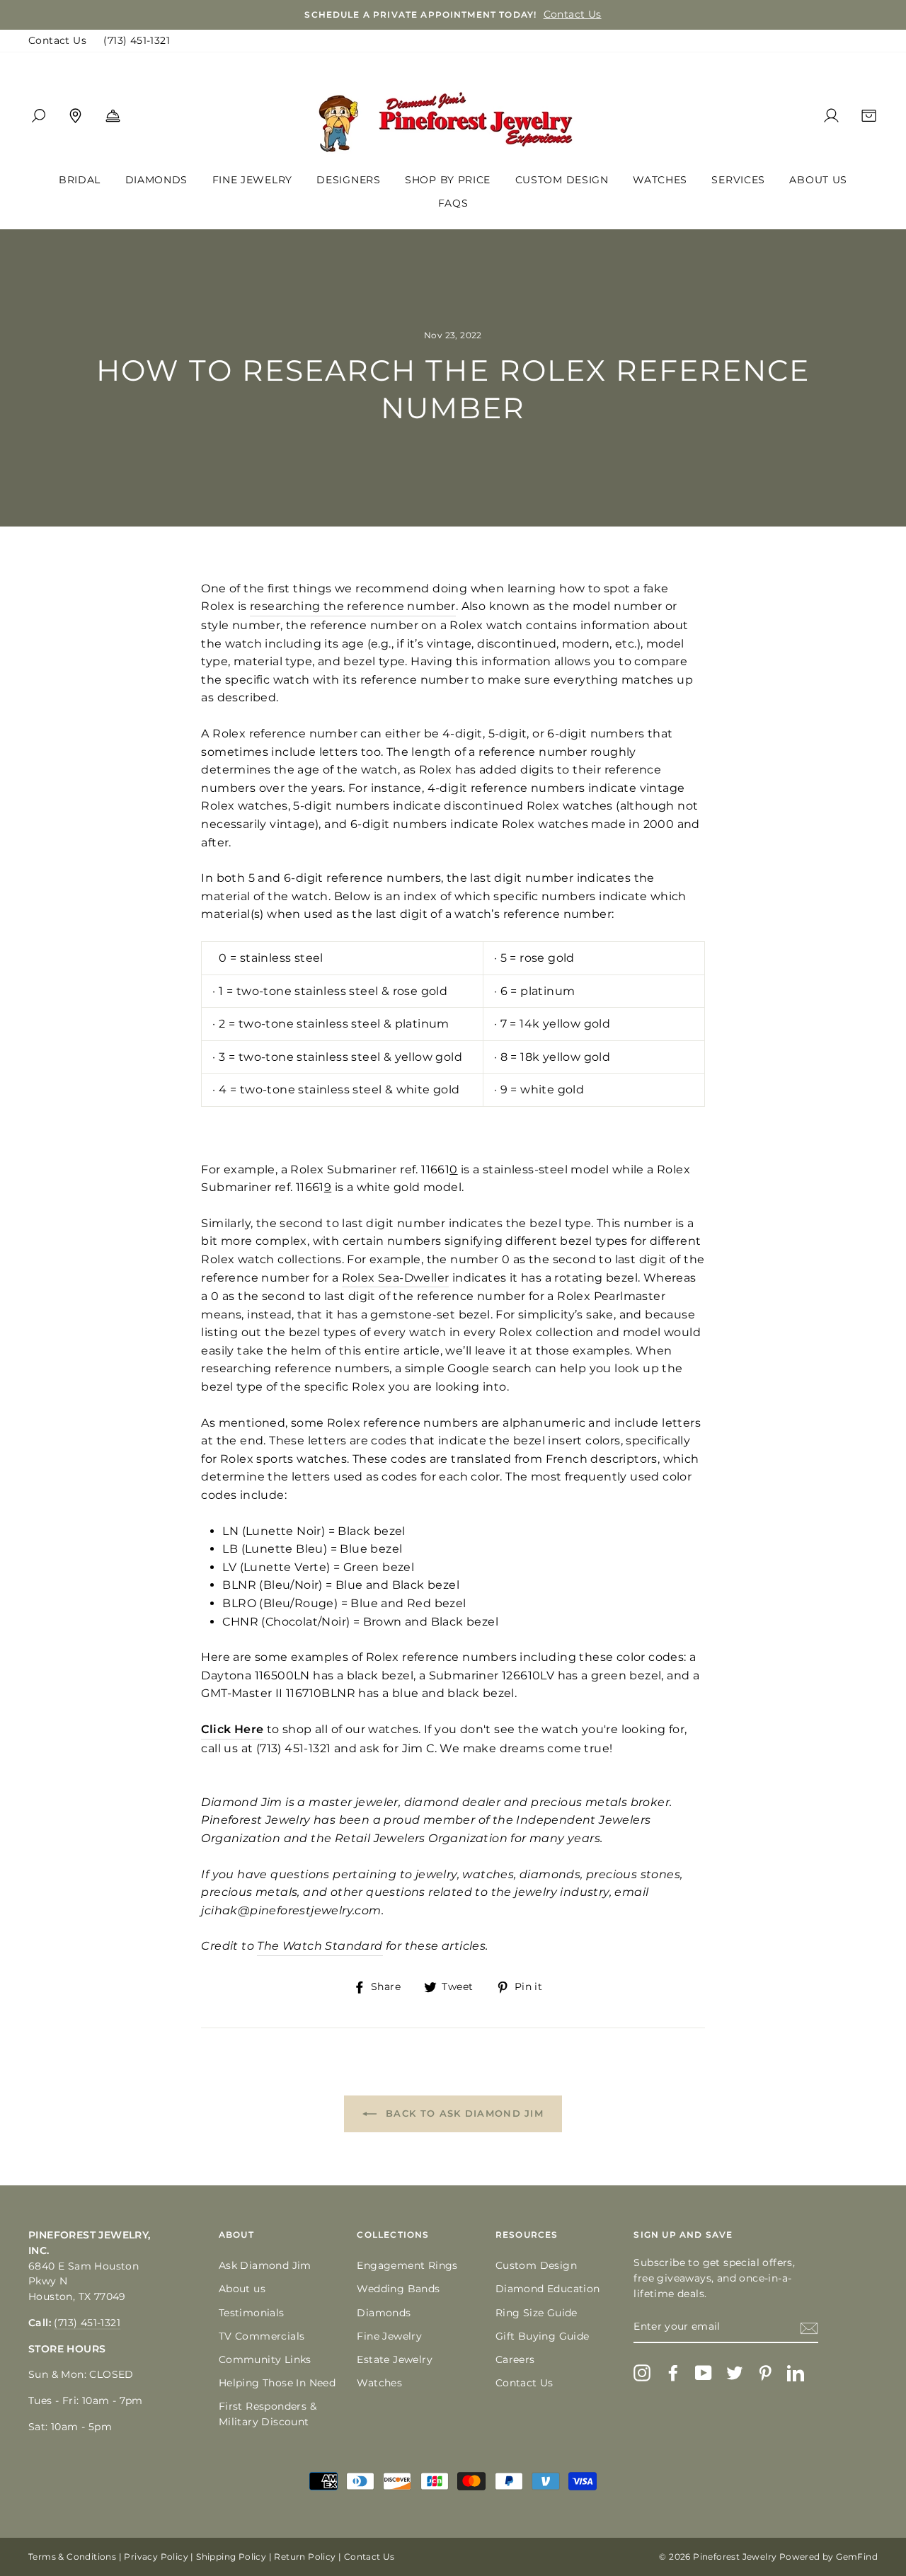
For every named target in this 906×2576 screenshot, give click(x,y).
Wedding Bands (398, 2289)
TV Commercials (262, 2336)
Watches (660, 180)
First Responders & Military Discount (268, 2414)
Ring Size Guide (537, 2313)
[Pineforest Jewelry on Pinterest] (765, 2373)
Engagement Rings (407, 2265)
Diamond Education (548, 2289)
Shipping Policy (231, 2557)
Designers (348, 180)
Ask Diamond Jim (265, 2265)
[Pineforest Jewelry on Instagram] (642, 2373)
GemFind (857, 2557)
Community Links (265, 2359)
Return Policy (305, 2557)
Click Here (232, 1729)
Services (738, 180)
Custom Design (562, 180)
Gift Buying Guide (543, 2336)
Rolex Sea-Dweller (396, 1278)
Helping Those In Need (277, 2383)
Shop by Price (448, 180)
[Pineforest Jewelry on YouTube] (704, 2373)
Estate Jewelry (395, 2359)
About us (242, 2289)
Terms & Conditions (72, 2557)
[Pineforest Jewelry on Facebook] (673, 2373)
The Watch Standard (320, 1946)
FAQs (453, 203)
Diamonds (157, 180)
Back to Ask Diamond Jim (463, 2113)
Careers (515, 2359)
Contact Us (57, 40)
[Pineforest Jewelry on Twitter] (735, 2373)
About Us (818, 180)
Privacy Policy (156, 2557)
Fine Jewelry (252, 180)
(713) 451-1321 (137, 40)
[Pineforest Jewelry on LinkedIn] (796, 2373)
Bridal (80, 180)
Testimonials (252, 2313)
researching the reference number (353, 606)
